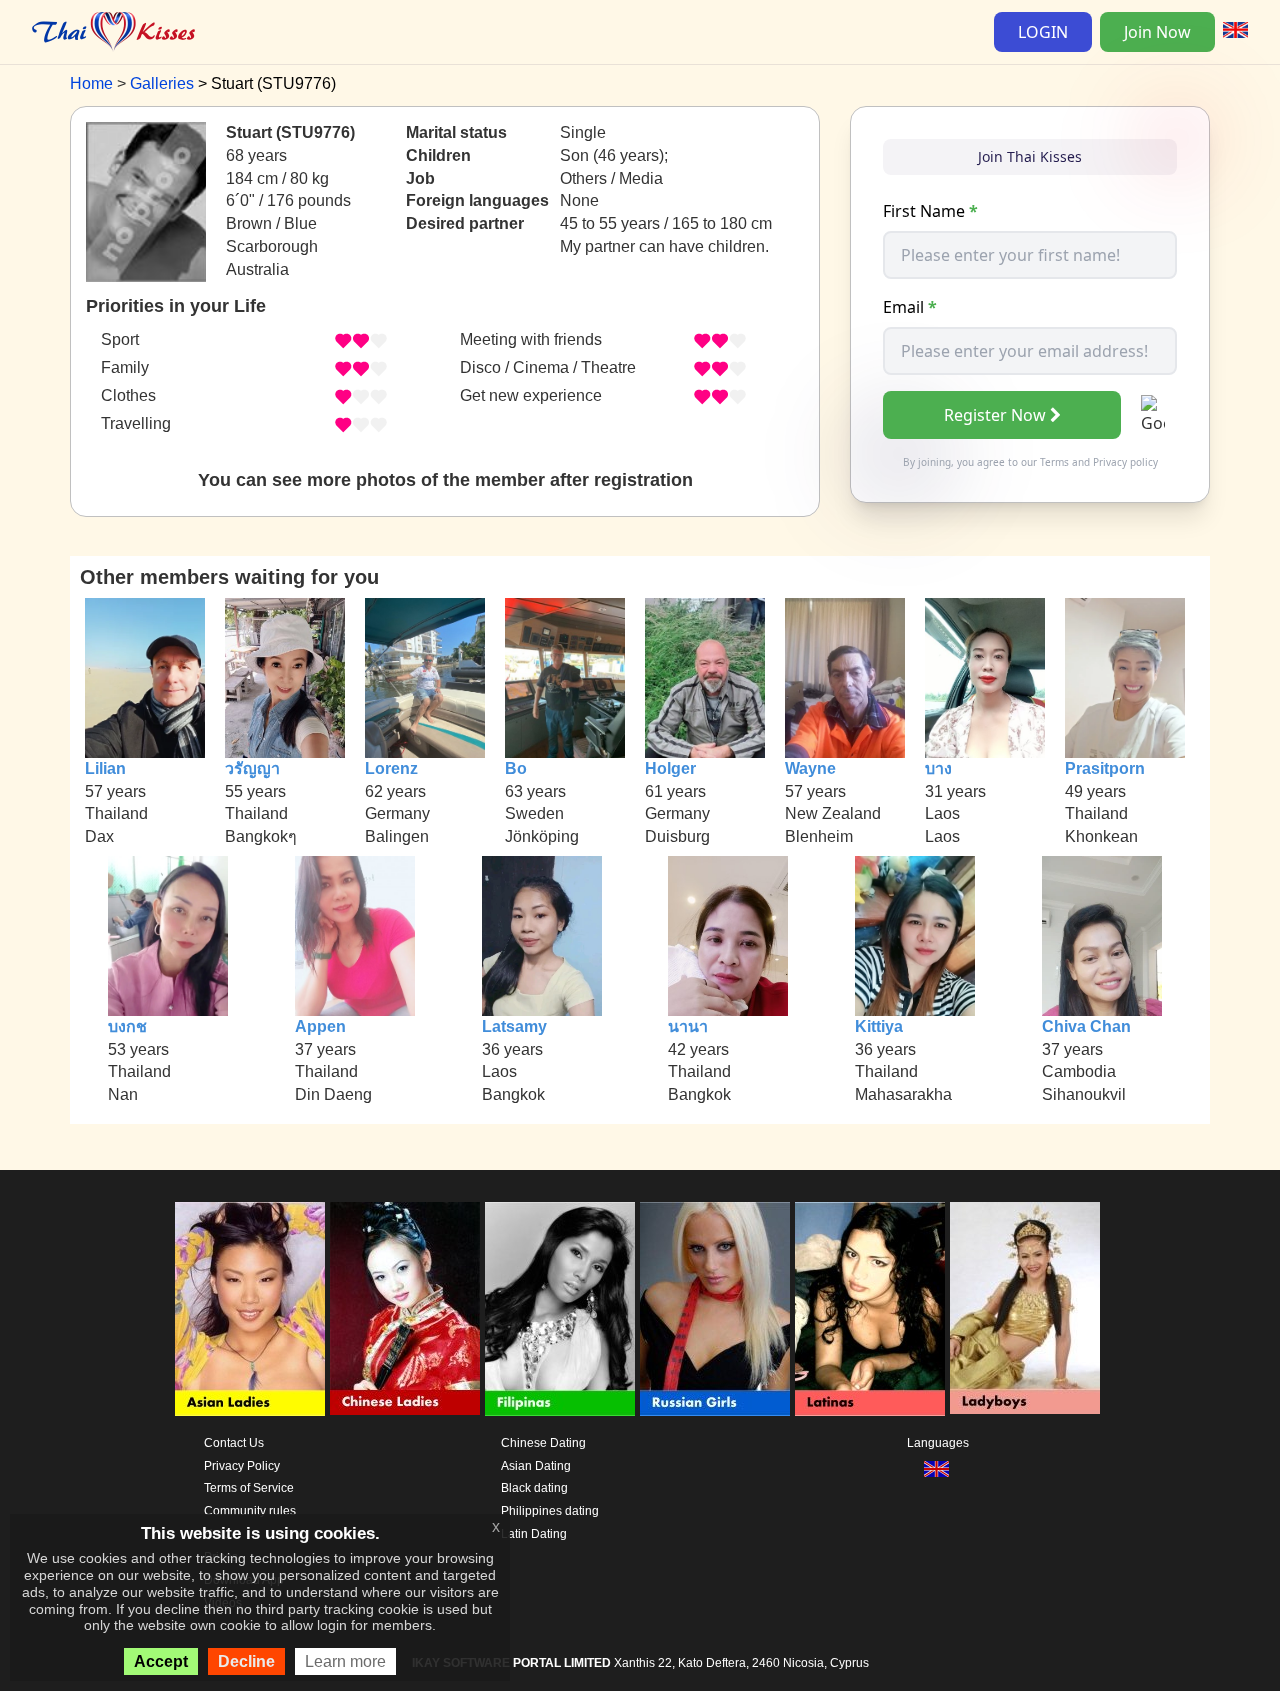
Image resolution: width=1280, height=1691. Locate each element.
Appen (320, 1026)
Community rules (250, 1511)
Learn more (345, 1661)
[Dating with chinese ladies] (405, 1309)
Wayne (810, 768)
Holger (670, 768)
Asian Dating (536, 1466)
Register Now (995, 415)
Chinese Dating (543, 1443)
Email (910, 307)
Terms (1054, 462)
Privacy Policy (242, 1466)
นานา (688, 1026)
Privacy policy (1125, 462)
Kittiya (879, 1026)
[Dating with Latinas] (870, 1309)
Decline (246, 1661)
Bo (516, 768)
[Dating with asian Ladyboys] (1025, 1309)
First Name (930, 211)
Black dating (534, 1488)
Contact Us (234, 1443)
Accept (161, 1661)
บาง (938, 768)
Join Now (1157, 32)
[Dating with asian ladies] (250, 1309)
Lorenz (391, 768)
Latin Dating (534, 1534)
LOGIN (1043, 32)
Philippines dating (550, 1511)
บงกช (127, 1026)
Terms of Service (249, 1488)
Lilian (105, 768)
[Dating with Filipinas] (560, 1309)
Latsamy (514, 1026)
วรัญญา (252, 768)
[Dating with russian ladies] (715, 1309)
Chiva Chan (1086, 1026)
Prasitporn (1105, 768)
